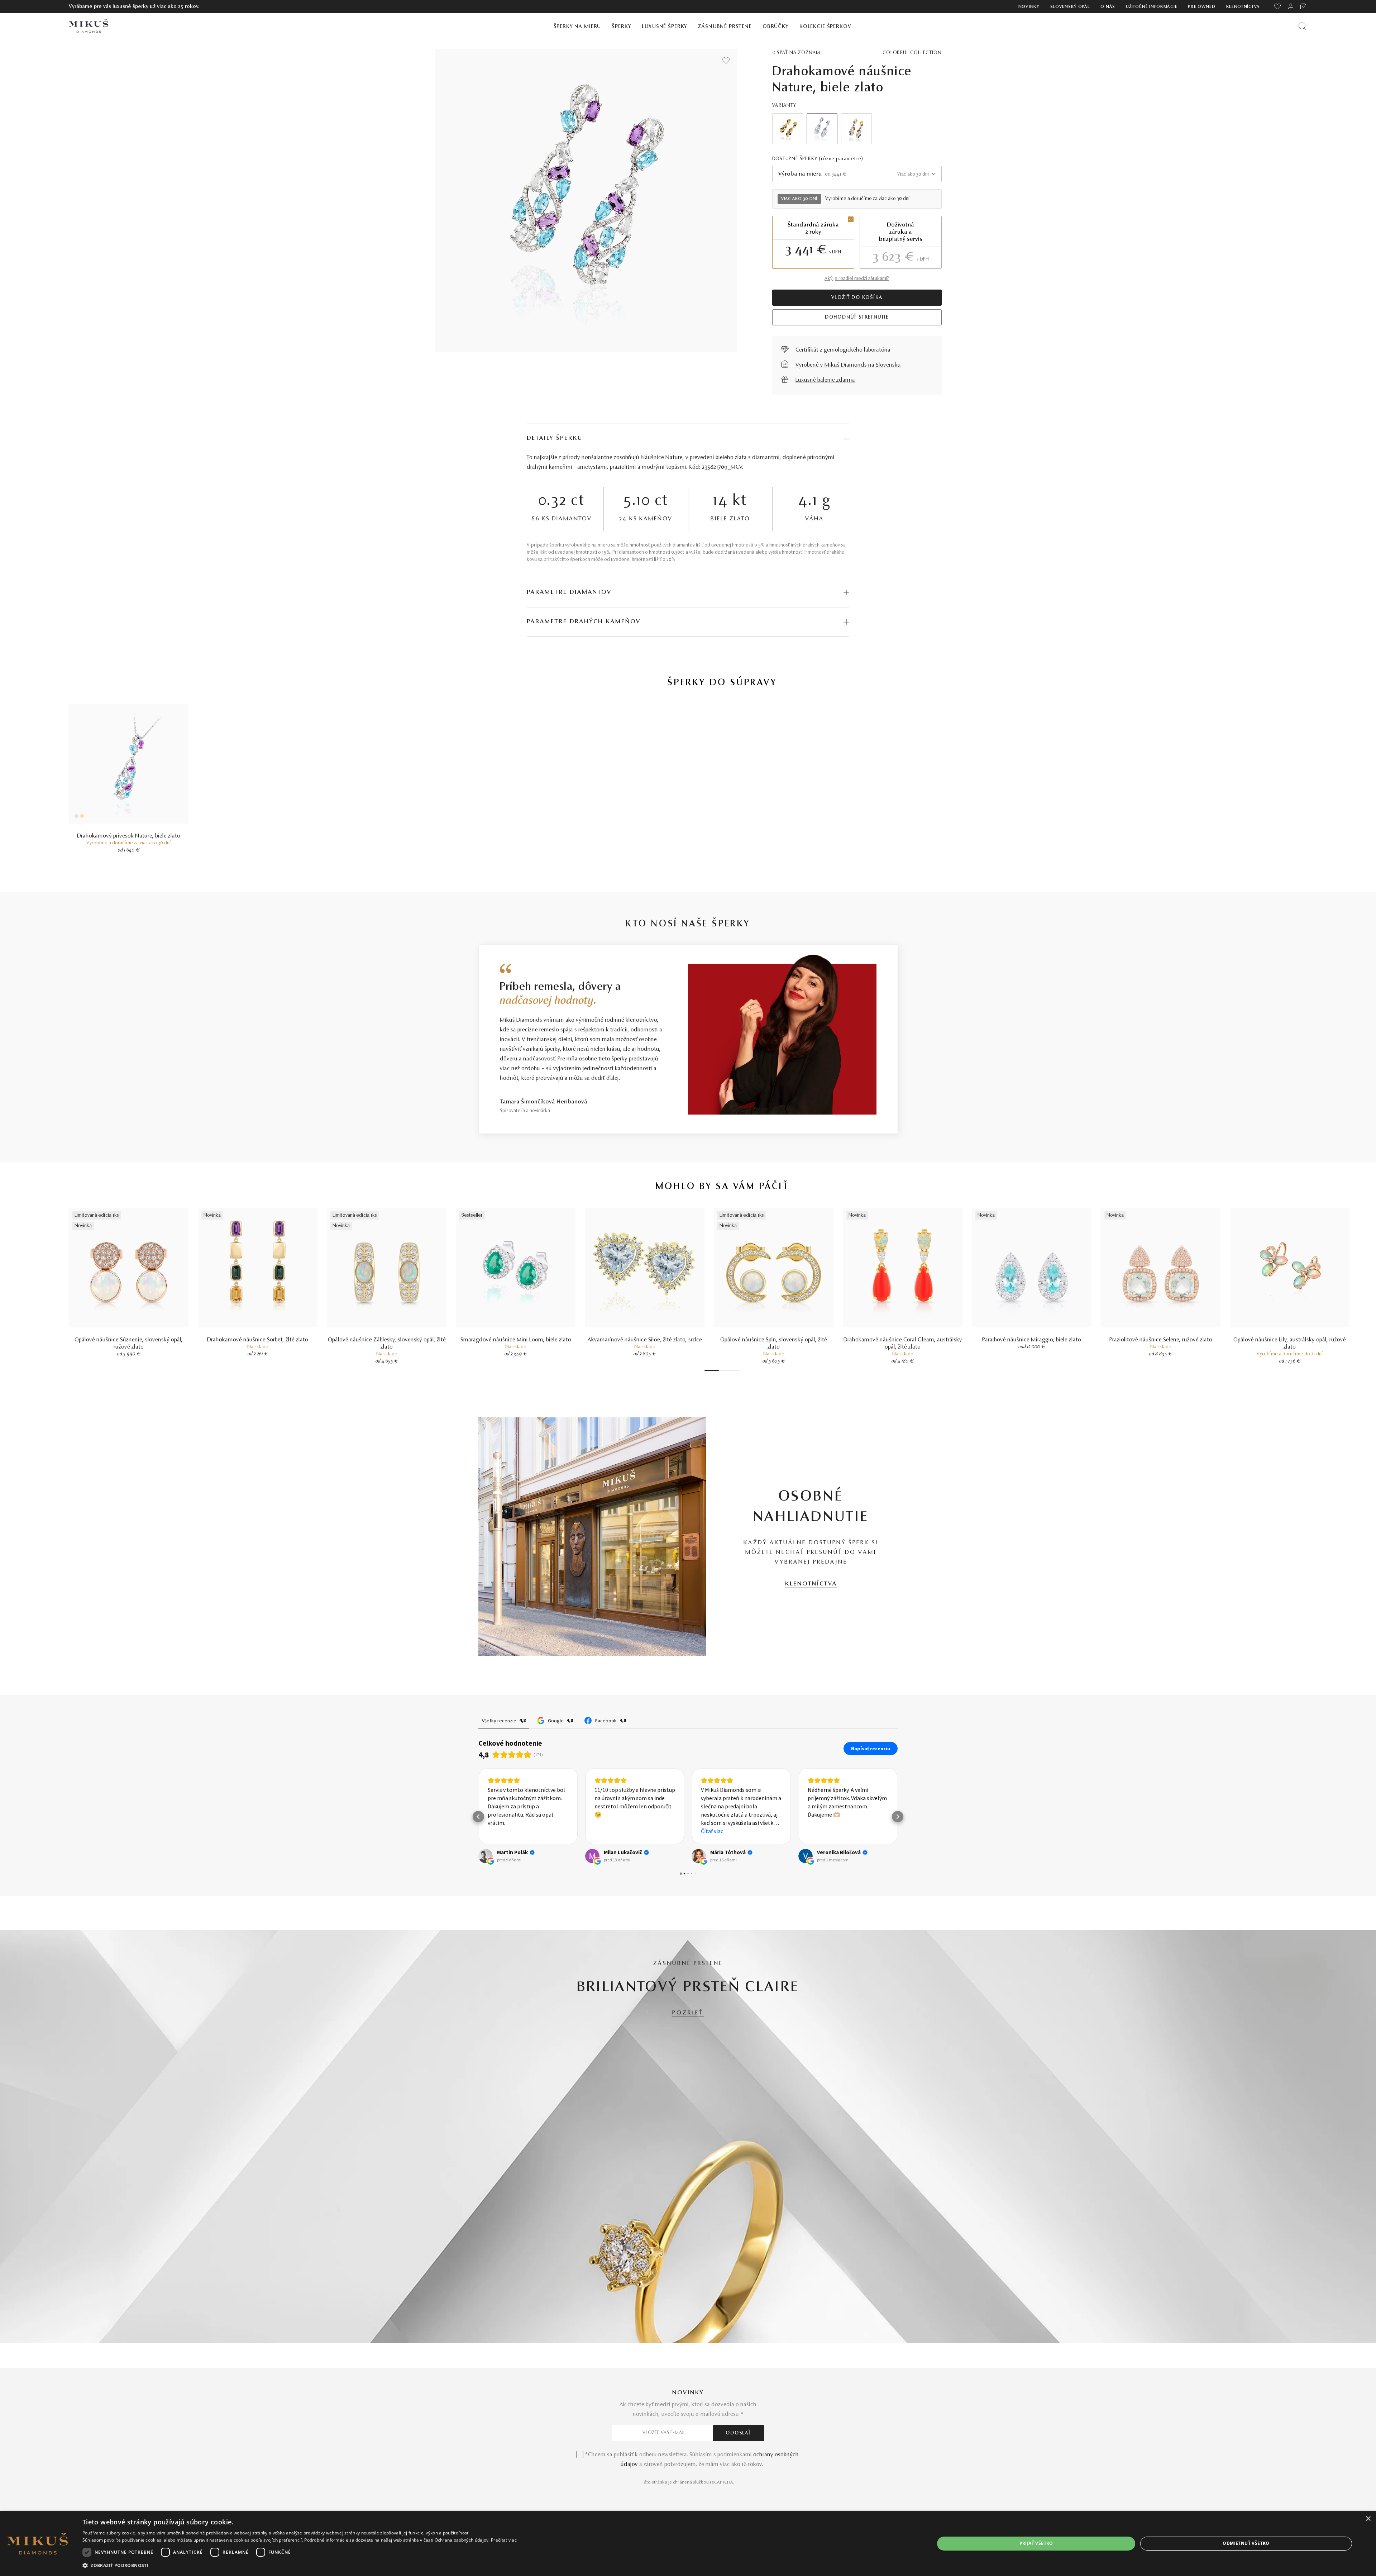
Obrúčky (776, 27)
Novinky (1029, 7)
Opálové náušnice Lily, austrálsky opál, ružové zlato (1290, 1344)
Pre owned (1201, 7)
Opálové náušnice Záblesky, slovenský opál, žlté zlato (387, 1344)
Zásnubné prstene (725, 27)
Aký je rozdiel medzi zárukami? (857, 279)
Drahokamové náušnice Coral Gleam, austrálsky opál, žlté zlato (903, 1344)
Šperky (621, 27)
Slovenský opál (1070, 7)
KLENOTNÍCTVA (811, 1584)
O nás (1108, 7)
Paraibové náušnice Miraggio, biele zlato (1032, 1340)
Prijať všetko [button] (1036, 2543)
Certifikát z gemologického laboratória (843, 350)
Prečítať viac (504, 2540)
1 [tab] (712, 1371)
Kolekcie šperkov (825, 27)
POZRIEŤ (688, 2066)
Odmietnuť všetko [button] (1246, 2543)
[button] (478, 1843)
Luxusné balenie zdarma (825, 380)
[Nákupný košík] (1304, 6)
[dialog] (688, 2544)
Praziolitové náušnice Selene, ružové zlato (1161, 1340)
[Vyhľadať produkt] (1302, 26)
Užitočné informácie (1152, 7)
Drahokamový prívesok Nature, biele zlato (129, 836)
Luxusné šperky (665, 27)
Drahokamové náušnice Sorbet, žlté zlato (258, 1340)
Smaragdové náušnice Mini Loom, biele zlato (516, 1340)
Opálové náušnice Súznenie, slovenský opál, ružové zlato (129, 1344)
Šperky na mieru (577, 27)
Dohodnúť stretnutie (857, 318)
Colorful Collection (912, 53)
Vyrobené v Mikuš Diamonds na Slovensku (848, 365)
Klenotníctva (1243, 7)
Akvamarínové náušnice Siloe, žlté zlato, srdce (645, 1340)
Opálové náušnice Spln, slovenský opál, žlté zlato (774, 1344)
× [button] (1368, 2519)
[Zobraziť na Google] (486, 1909)
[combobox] (857, 174)
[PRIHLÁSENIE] (1291, 6)
